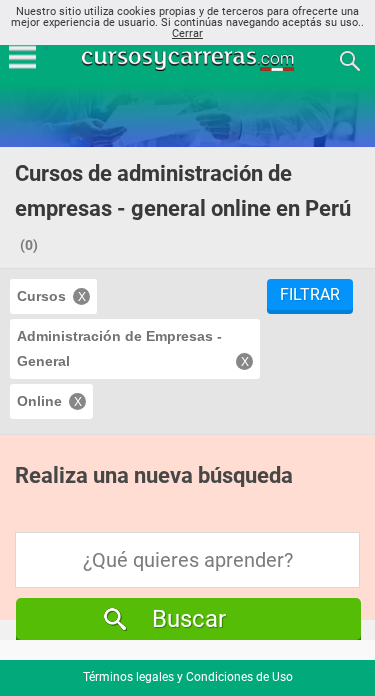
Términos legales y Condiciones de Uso (188, 677)
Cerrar (187, 33)
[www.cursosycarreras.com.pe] (190, 59)
